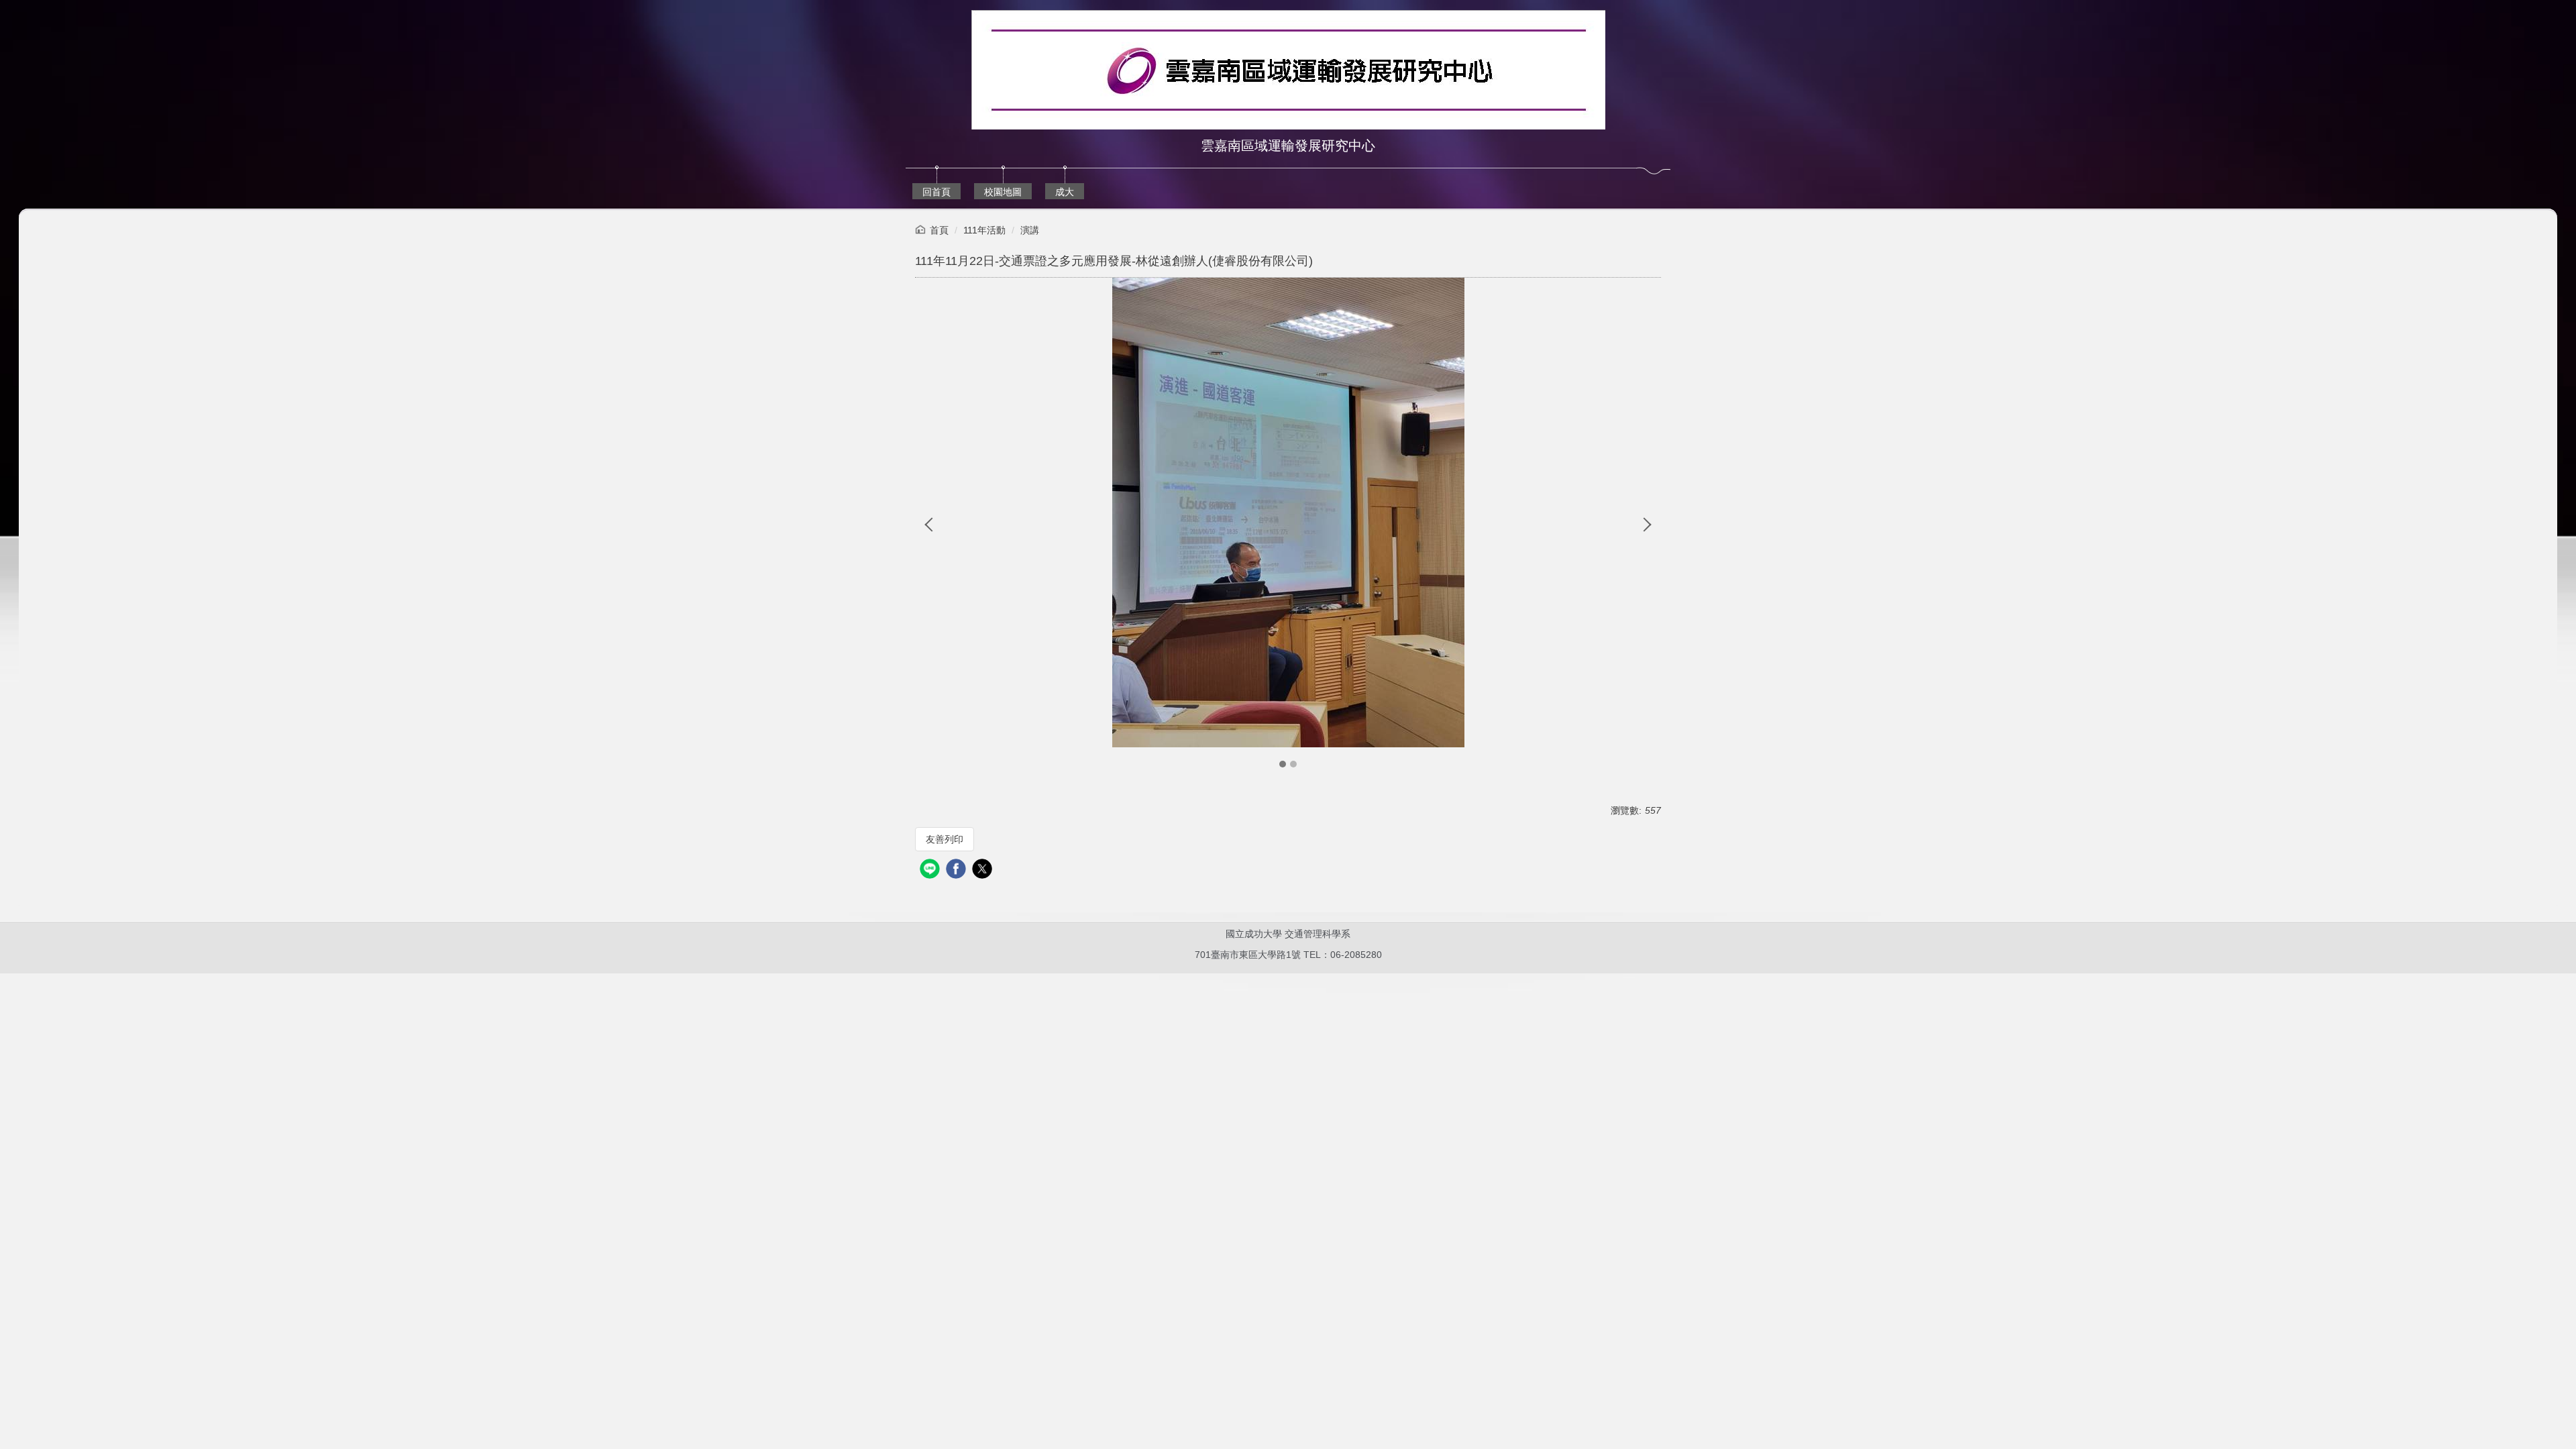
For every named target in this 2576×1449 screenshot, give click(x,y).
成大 (1065, 192)
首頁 (939, 230)
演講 (1030, 230)
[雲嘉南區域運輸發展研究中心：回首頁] (1288, 71)
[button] (932, 525)
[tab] (1283, 764)
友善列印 (945, 839)
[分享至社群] (931, 870)
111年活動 (984, 230)
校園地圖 (1003, 192)
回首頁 (936, 192)
